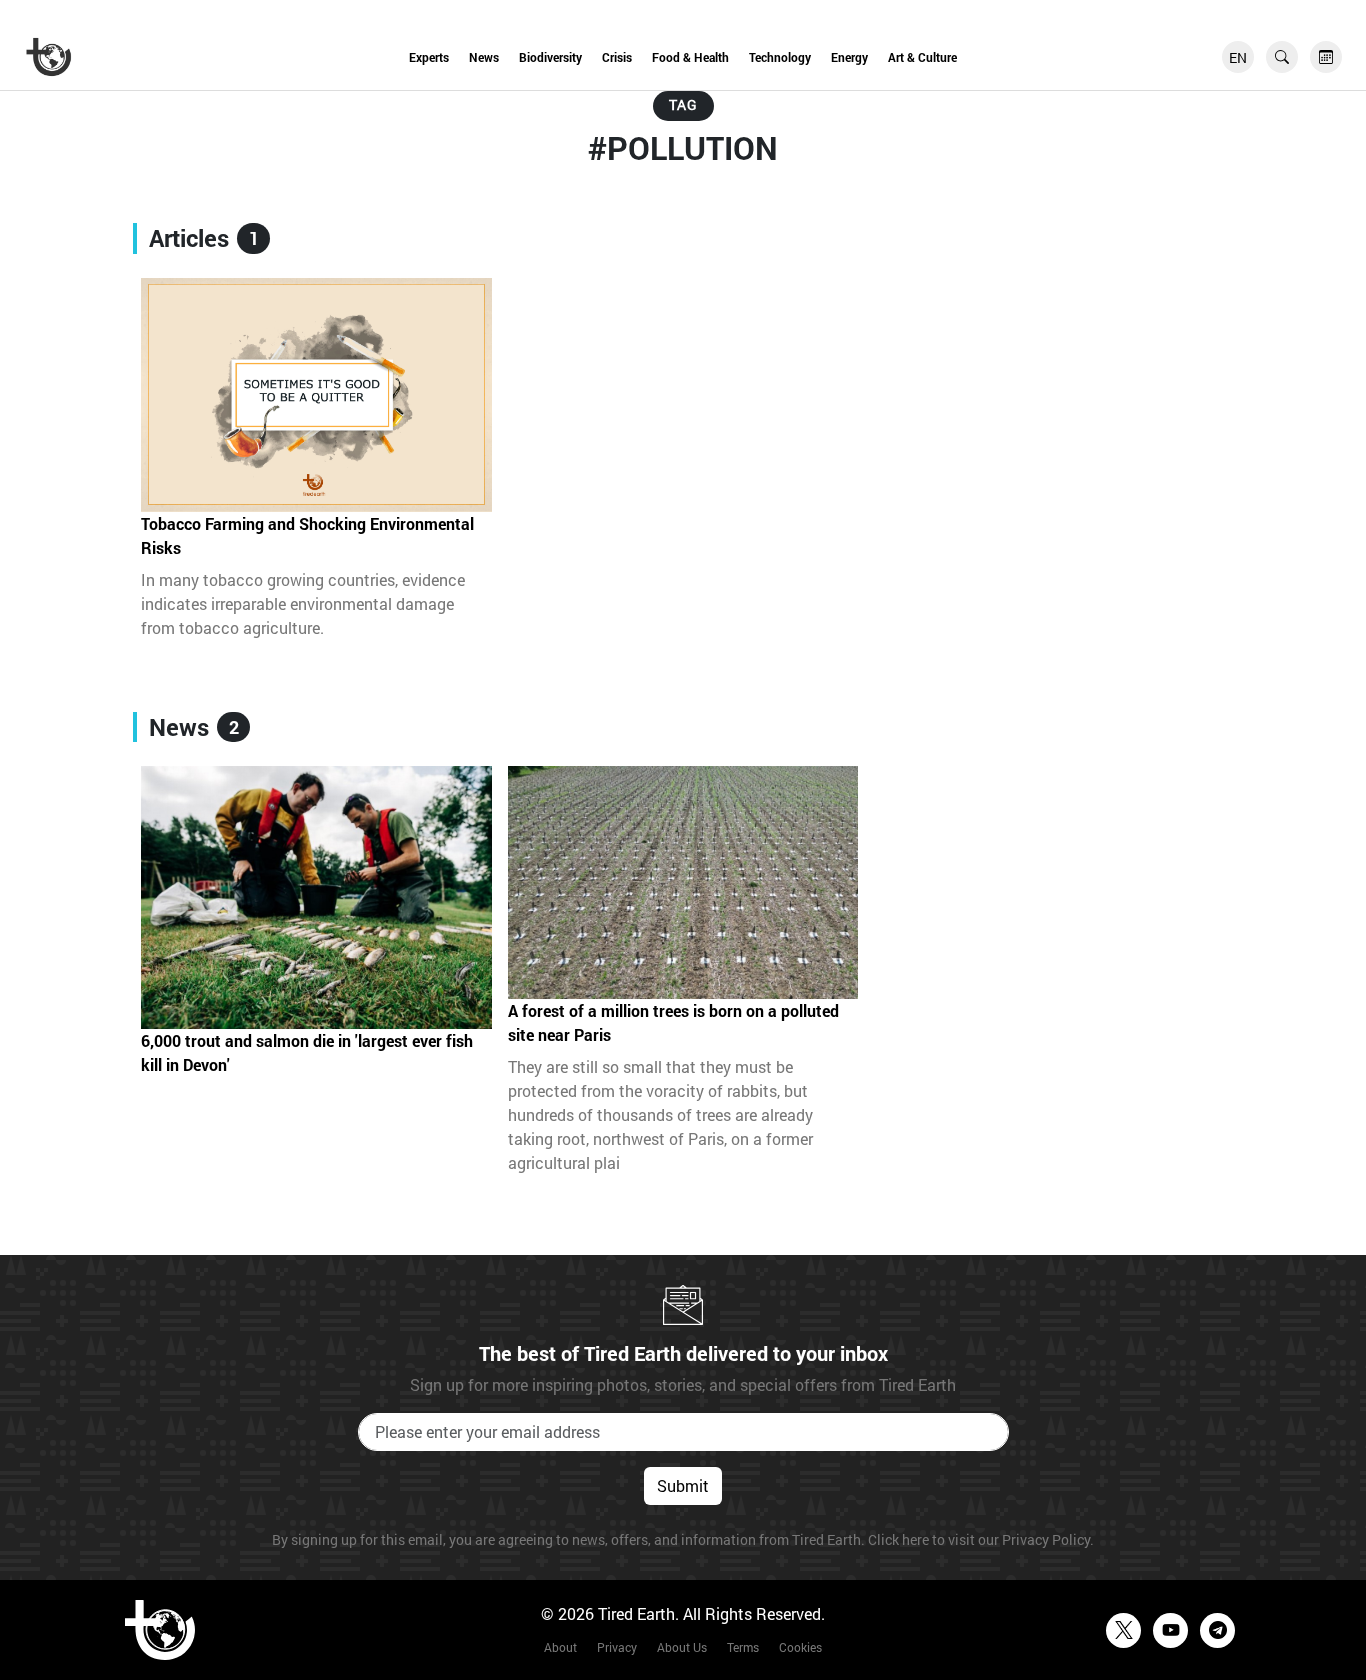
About (560, 1647)
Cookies (800, 1647)
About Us (682, 1647)
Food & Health (690, 57)
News (484, 57)
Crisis (617, 57)
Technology (780, 57)
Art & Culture (922, 57)
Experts (429, 57)
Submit (683, 1485)
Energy (849, 57)
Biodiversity (550, 57)
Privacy (617, 1647)
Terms (743, 1647)
